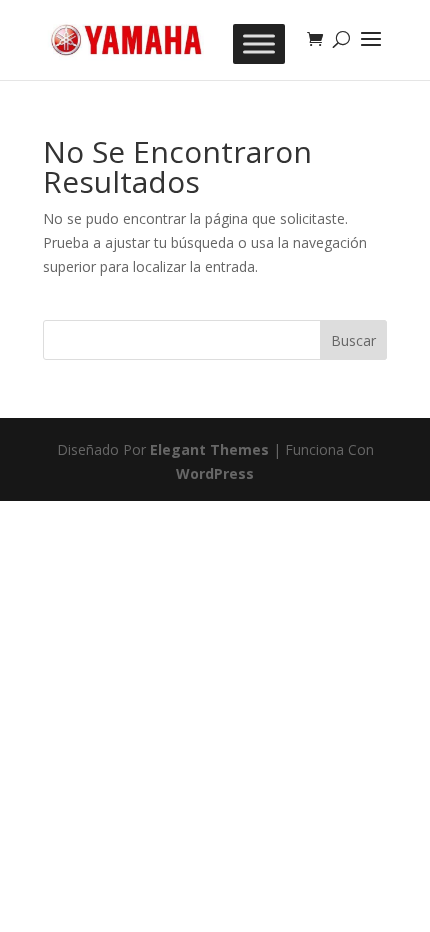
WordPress (215, 473)
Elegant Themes (209, 449)
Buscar (353, 340)
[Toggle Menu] (259, 44)
